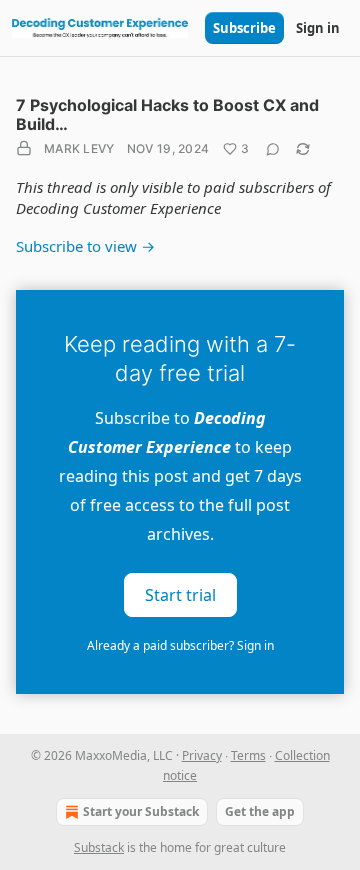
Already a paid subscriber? (180, 645)
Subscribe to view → (85, 246)
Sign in (318, 28)
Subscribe (244, 28)
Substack (99, 847)
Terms (248, 755)
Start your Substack (141, 811)
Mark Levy (79, 148)
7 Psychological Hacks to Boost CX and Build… (167, 114)
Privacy (202, 755)
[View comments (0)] (273, 149)
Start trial (180, 594)
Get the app (260, 811)
